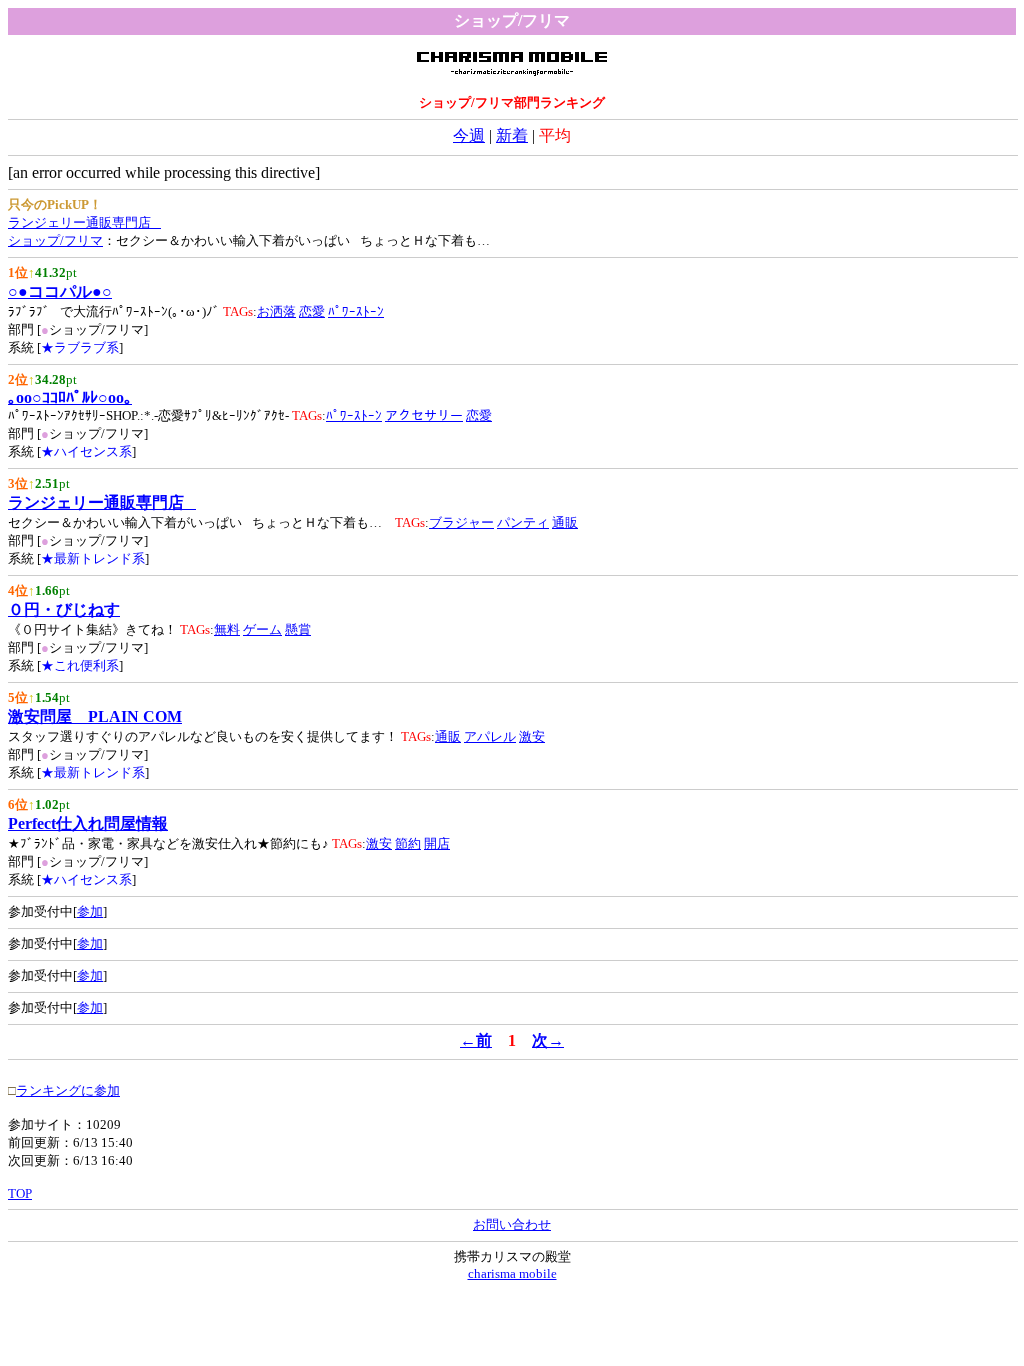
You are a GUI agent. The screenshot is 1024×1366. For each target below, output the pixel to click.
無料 (227, 629)
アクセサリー (424, 415)
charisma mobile (512, 1273)
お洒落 (276, 311)
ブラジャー (461, 522)
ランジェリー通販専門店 (84, 222)
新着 (512, 135)
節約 (408, 843)
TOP (20, 1193)
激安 (532, 736)
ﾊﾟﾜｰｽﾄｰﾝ (356, 311)
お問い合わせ (512, 1224)
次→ (548, 1040)
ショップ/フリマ (55, 240)
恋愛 (312, 311)
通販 (565, 522)
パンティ (523, 522)
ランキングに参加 (68, 1090)
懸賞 (298, 629)
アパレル (490, 736)
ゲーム (262, 629)
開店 (437, 843)
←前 (476, 1040)
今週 (469, 135)
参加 (90, 911)
